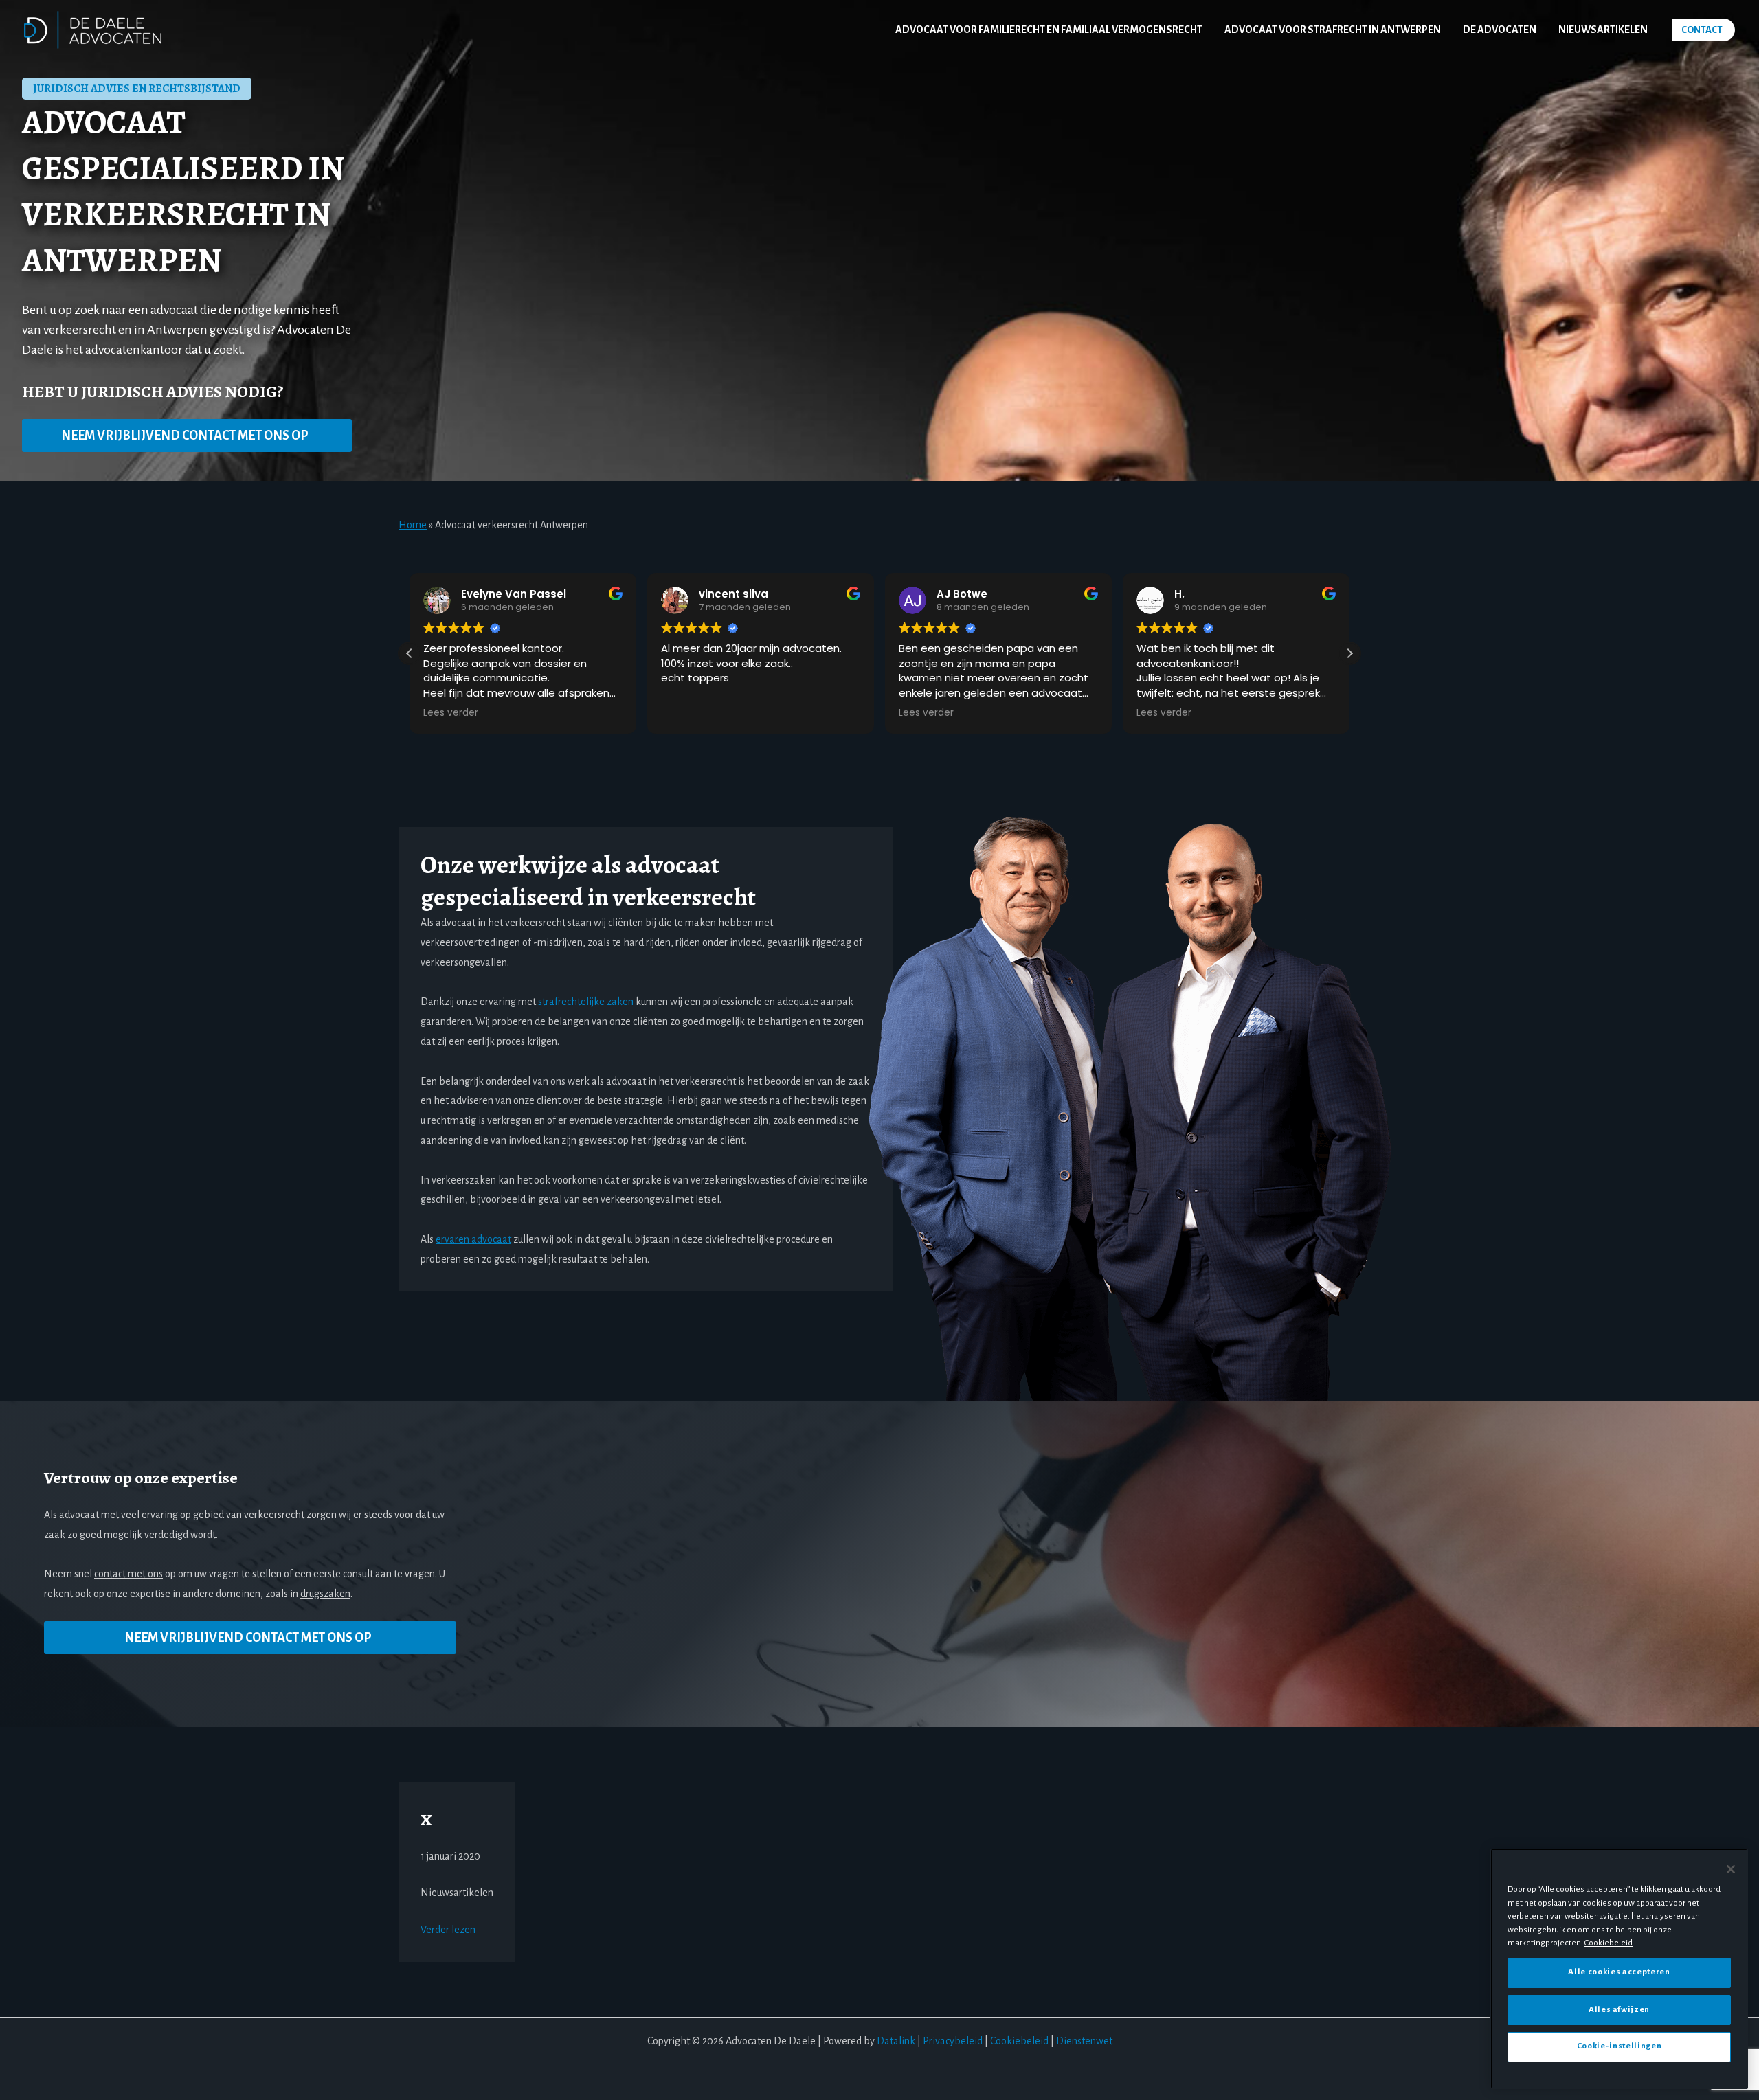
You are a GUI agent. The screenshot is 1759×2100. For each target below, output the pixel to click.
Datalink (896, 2041)
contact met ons (128, 1574)
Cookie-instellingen (1619, 2046)
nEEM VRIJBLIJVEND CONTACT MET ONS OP (185, 436)
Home (413, 525)
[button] (1704, 30)
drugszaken (325, 1594)
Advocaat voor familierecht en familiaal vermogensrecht (1049, 30)
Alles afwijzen (1619, 2009)
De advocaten (1500, 30)
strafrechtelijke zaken (586, 1002)
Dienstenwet (1084, 2041)
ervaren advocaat (473, 1239)
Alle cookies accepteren (1619, 1972)
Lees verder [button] (688, 713)
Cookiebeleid (1019, 2041)
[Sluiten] (1731, 1869)
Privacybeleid (953, 2041)
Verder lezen (448, 1930)
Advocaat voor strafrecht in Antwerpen (1333, 30)
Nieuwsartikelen (1603, 30)
